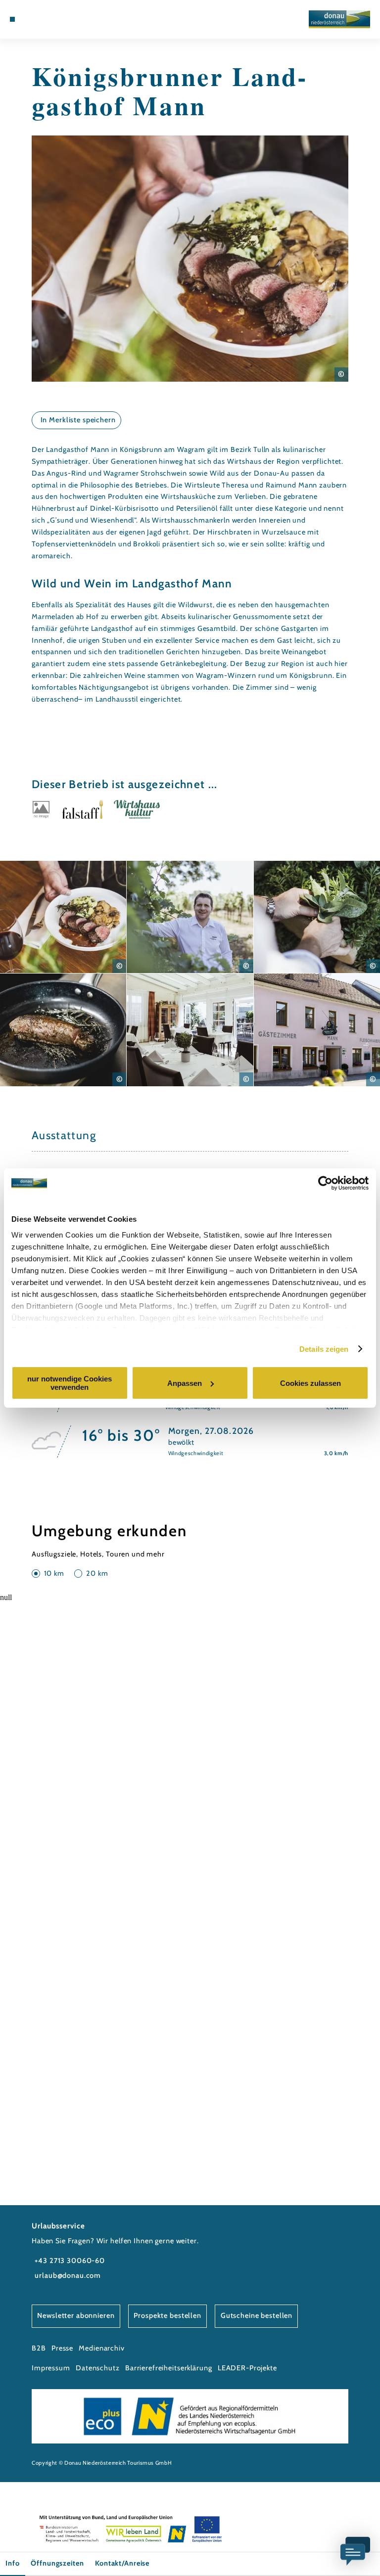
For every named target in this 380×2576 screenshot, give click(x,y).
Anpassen (185, 1383)
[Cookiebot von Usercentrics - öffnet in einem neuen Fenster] (325, 1183)
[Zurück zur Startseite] (339, 19)
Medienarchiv (101, 2348)
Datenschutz (98, 2368)
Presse (62, 2348)
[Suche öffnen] (58, 19)
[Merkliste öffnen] (49, 19)
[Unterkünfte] (31, 19)
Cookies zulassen (310, 1383)
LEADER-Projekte (247, 2368)
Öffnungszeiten (57, 2563)
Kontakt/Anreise (122, 2563)
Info (12, 2563)
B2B (39, 2348)
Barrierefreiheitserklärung (169, 2368)
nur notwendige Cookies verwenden (70, 1383)
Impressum (51, 2368)
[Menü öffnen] (12, 19)
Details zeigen (324, 1349)
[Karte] (40, 19)
